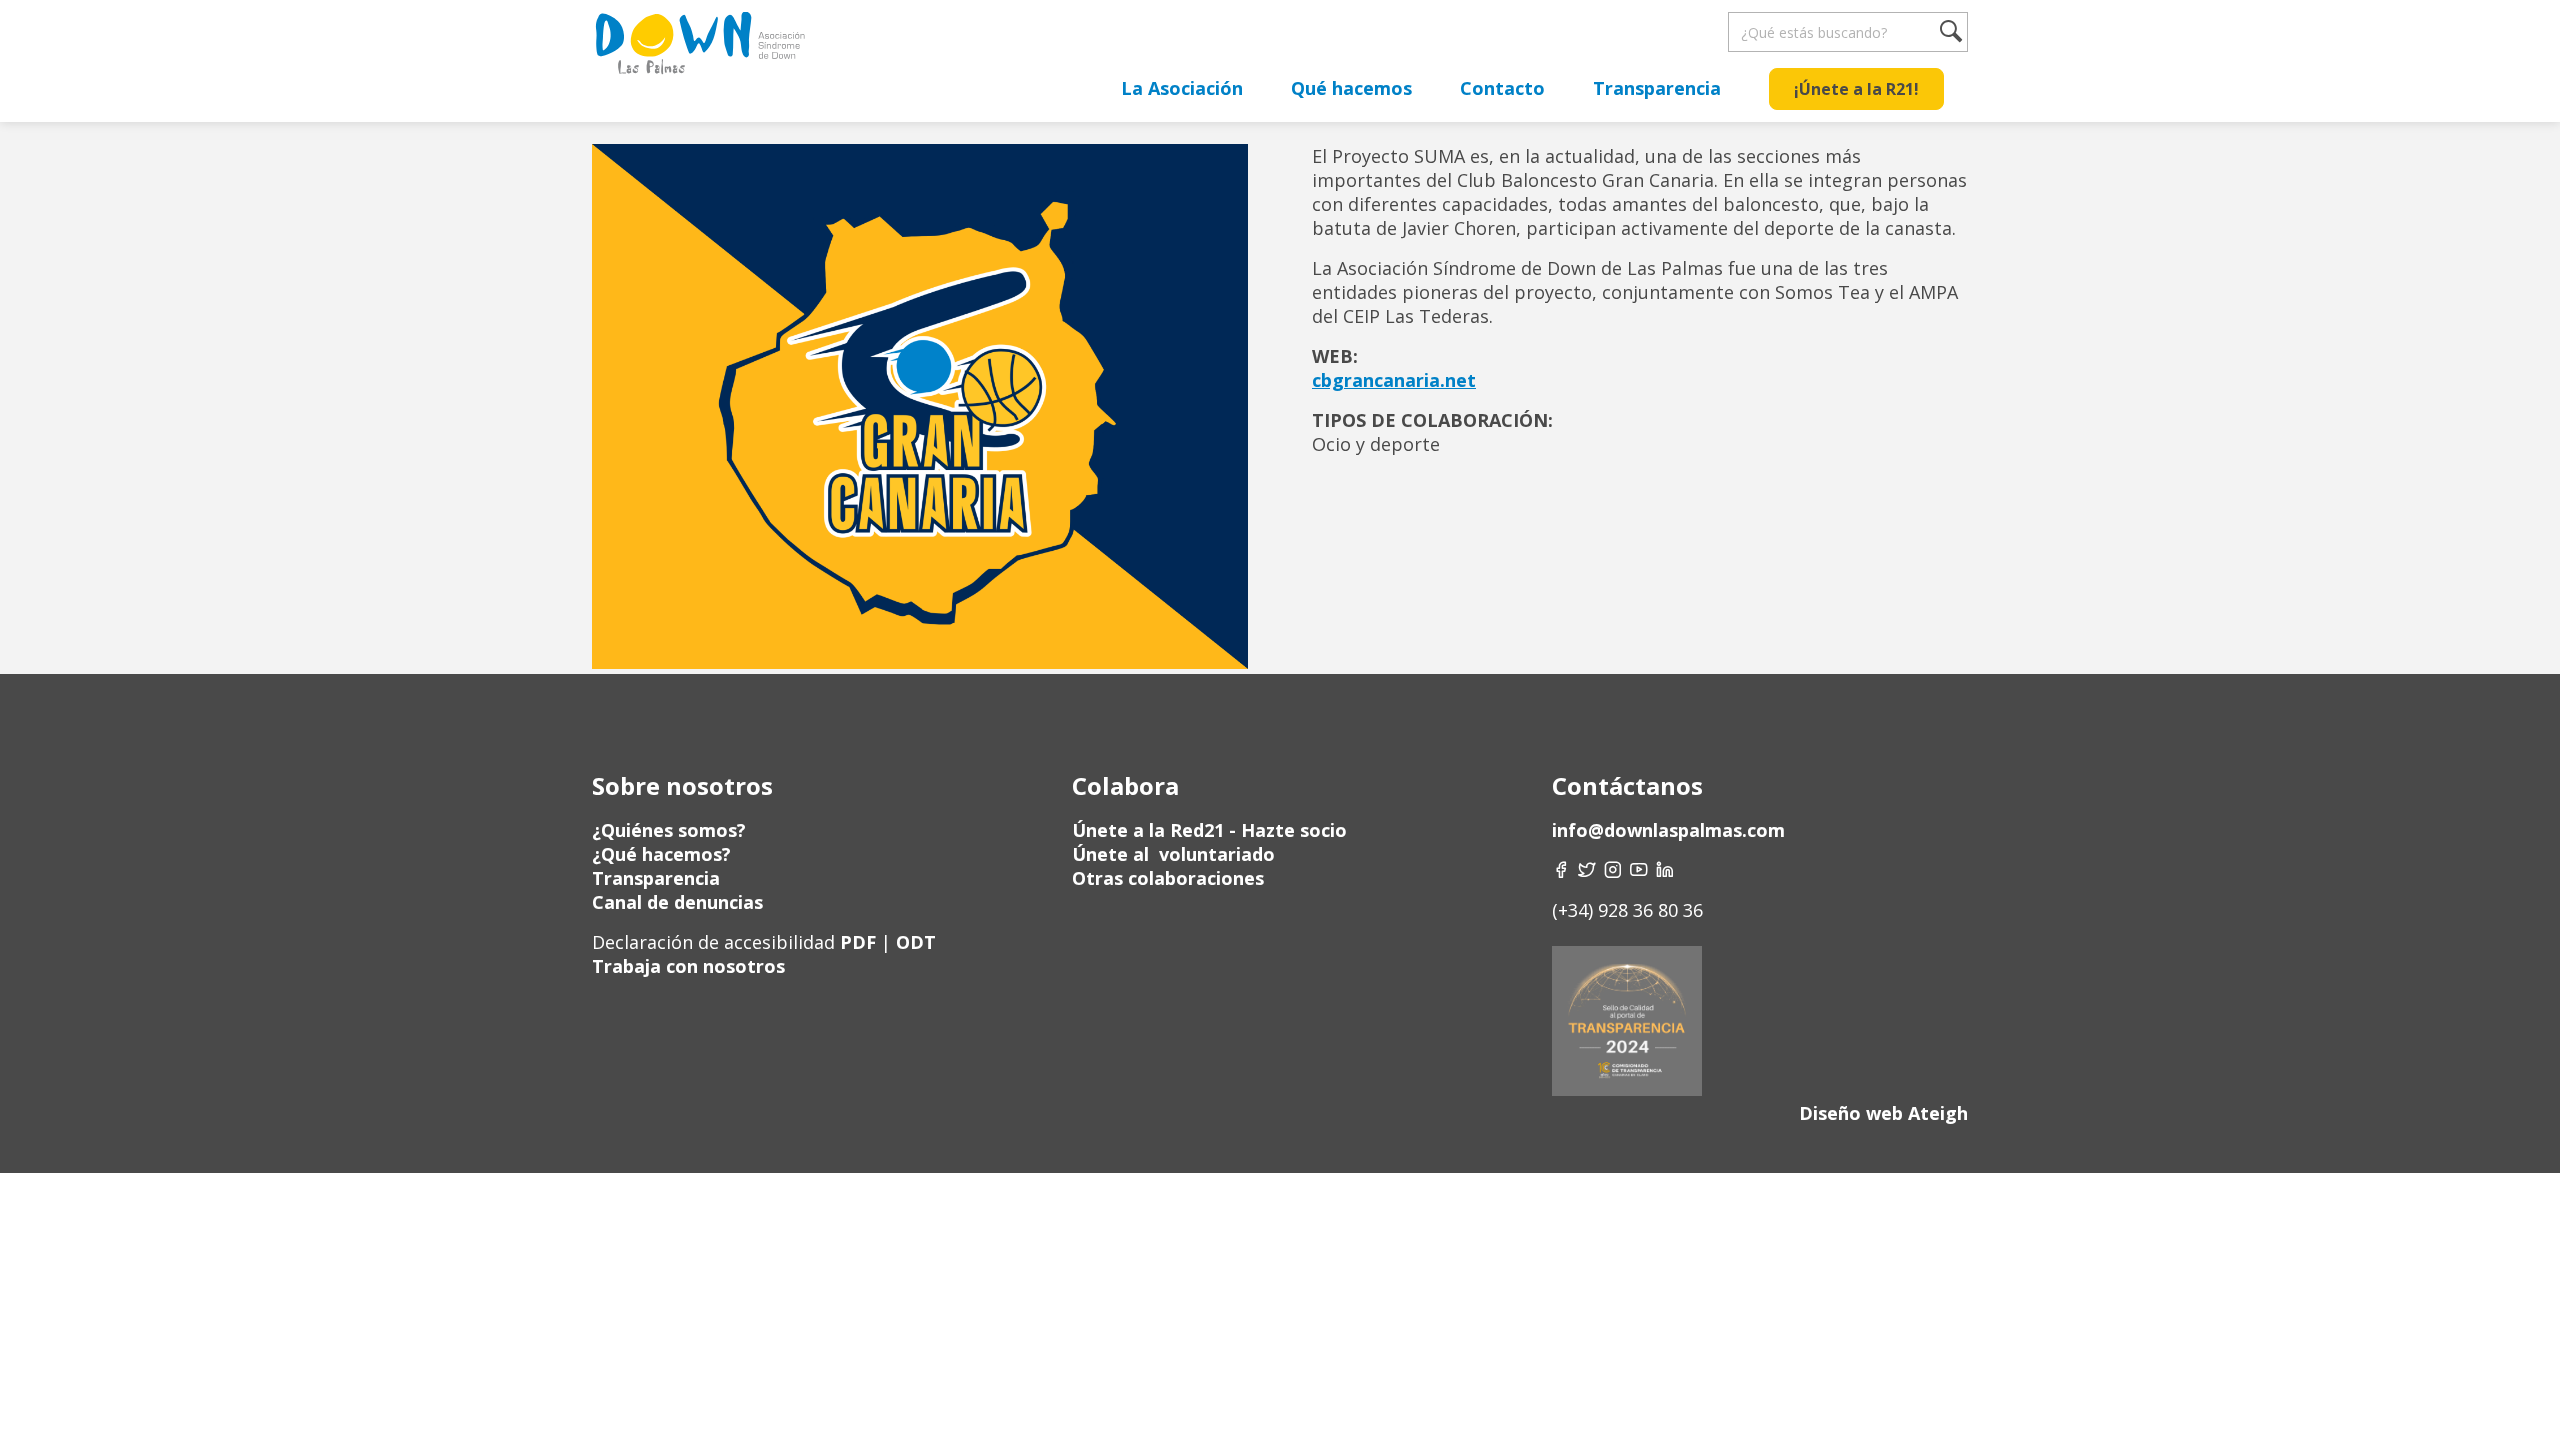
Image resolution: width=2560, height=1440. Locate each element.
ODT (913, 942)
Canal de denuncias (677, 902)
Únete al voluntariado (1173, 854)
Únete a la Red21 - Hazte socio (1209, 830)
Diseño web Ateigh (1883, 1113)
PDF (858, 942)
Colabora (1125, 785)
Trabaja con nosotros (688, 966)
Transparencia (1657, 88)
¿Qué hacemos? (661, 854)
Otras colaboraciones (1168, 878)
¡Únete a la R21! (1856, 89)
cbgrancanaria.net (1394, 380)
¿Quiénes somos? (669, 830)
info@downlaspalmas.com (1668, 830)
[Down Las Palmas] (699, 50)
